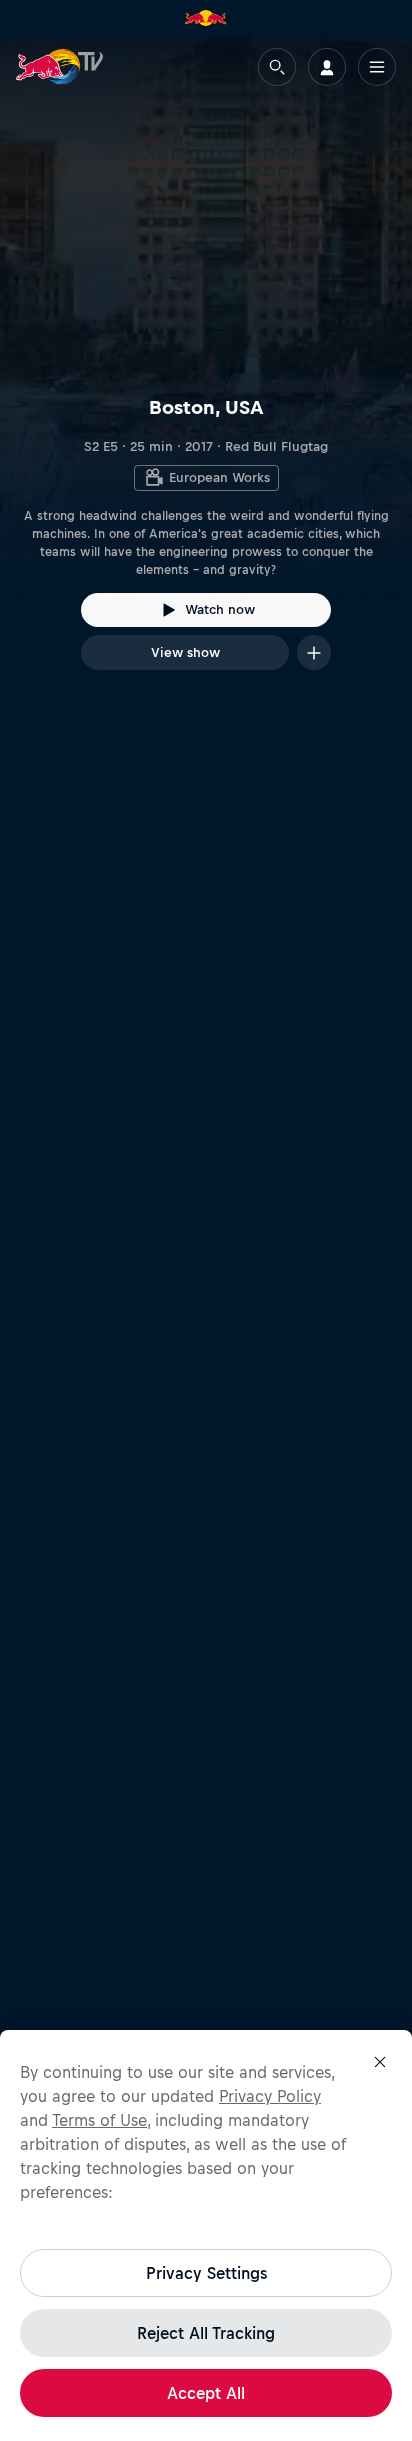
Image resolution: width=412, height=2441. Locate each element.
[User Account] (327, 67)
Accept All (206, 2393)
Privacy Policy (270, 2096)
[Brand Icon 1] (206, 18)
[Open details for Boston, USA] (206, 371)
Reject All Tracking (206, 2333)
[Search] (277, 67)
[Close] (380, 2062)
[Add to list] (314, 652)
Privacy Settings (206, 2273)
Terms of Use (99, 2120)
